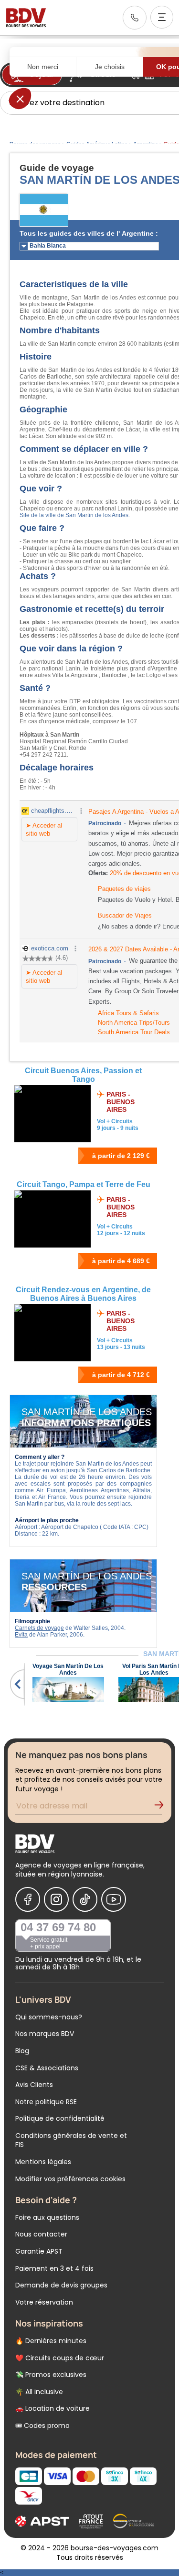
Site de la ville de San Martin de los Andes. (75, 515)
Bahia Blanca (48, 246)
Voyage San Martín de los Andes (68, 1669)
